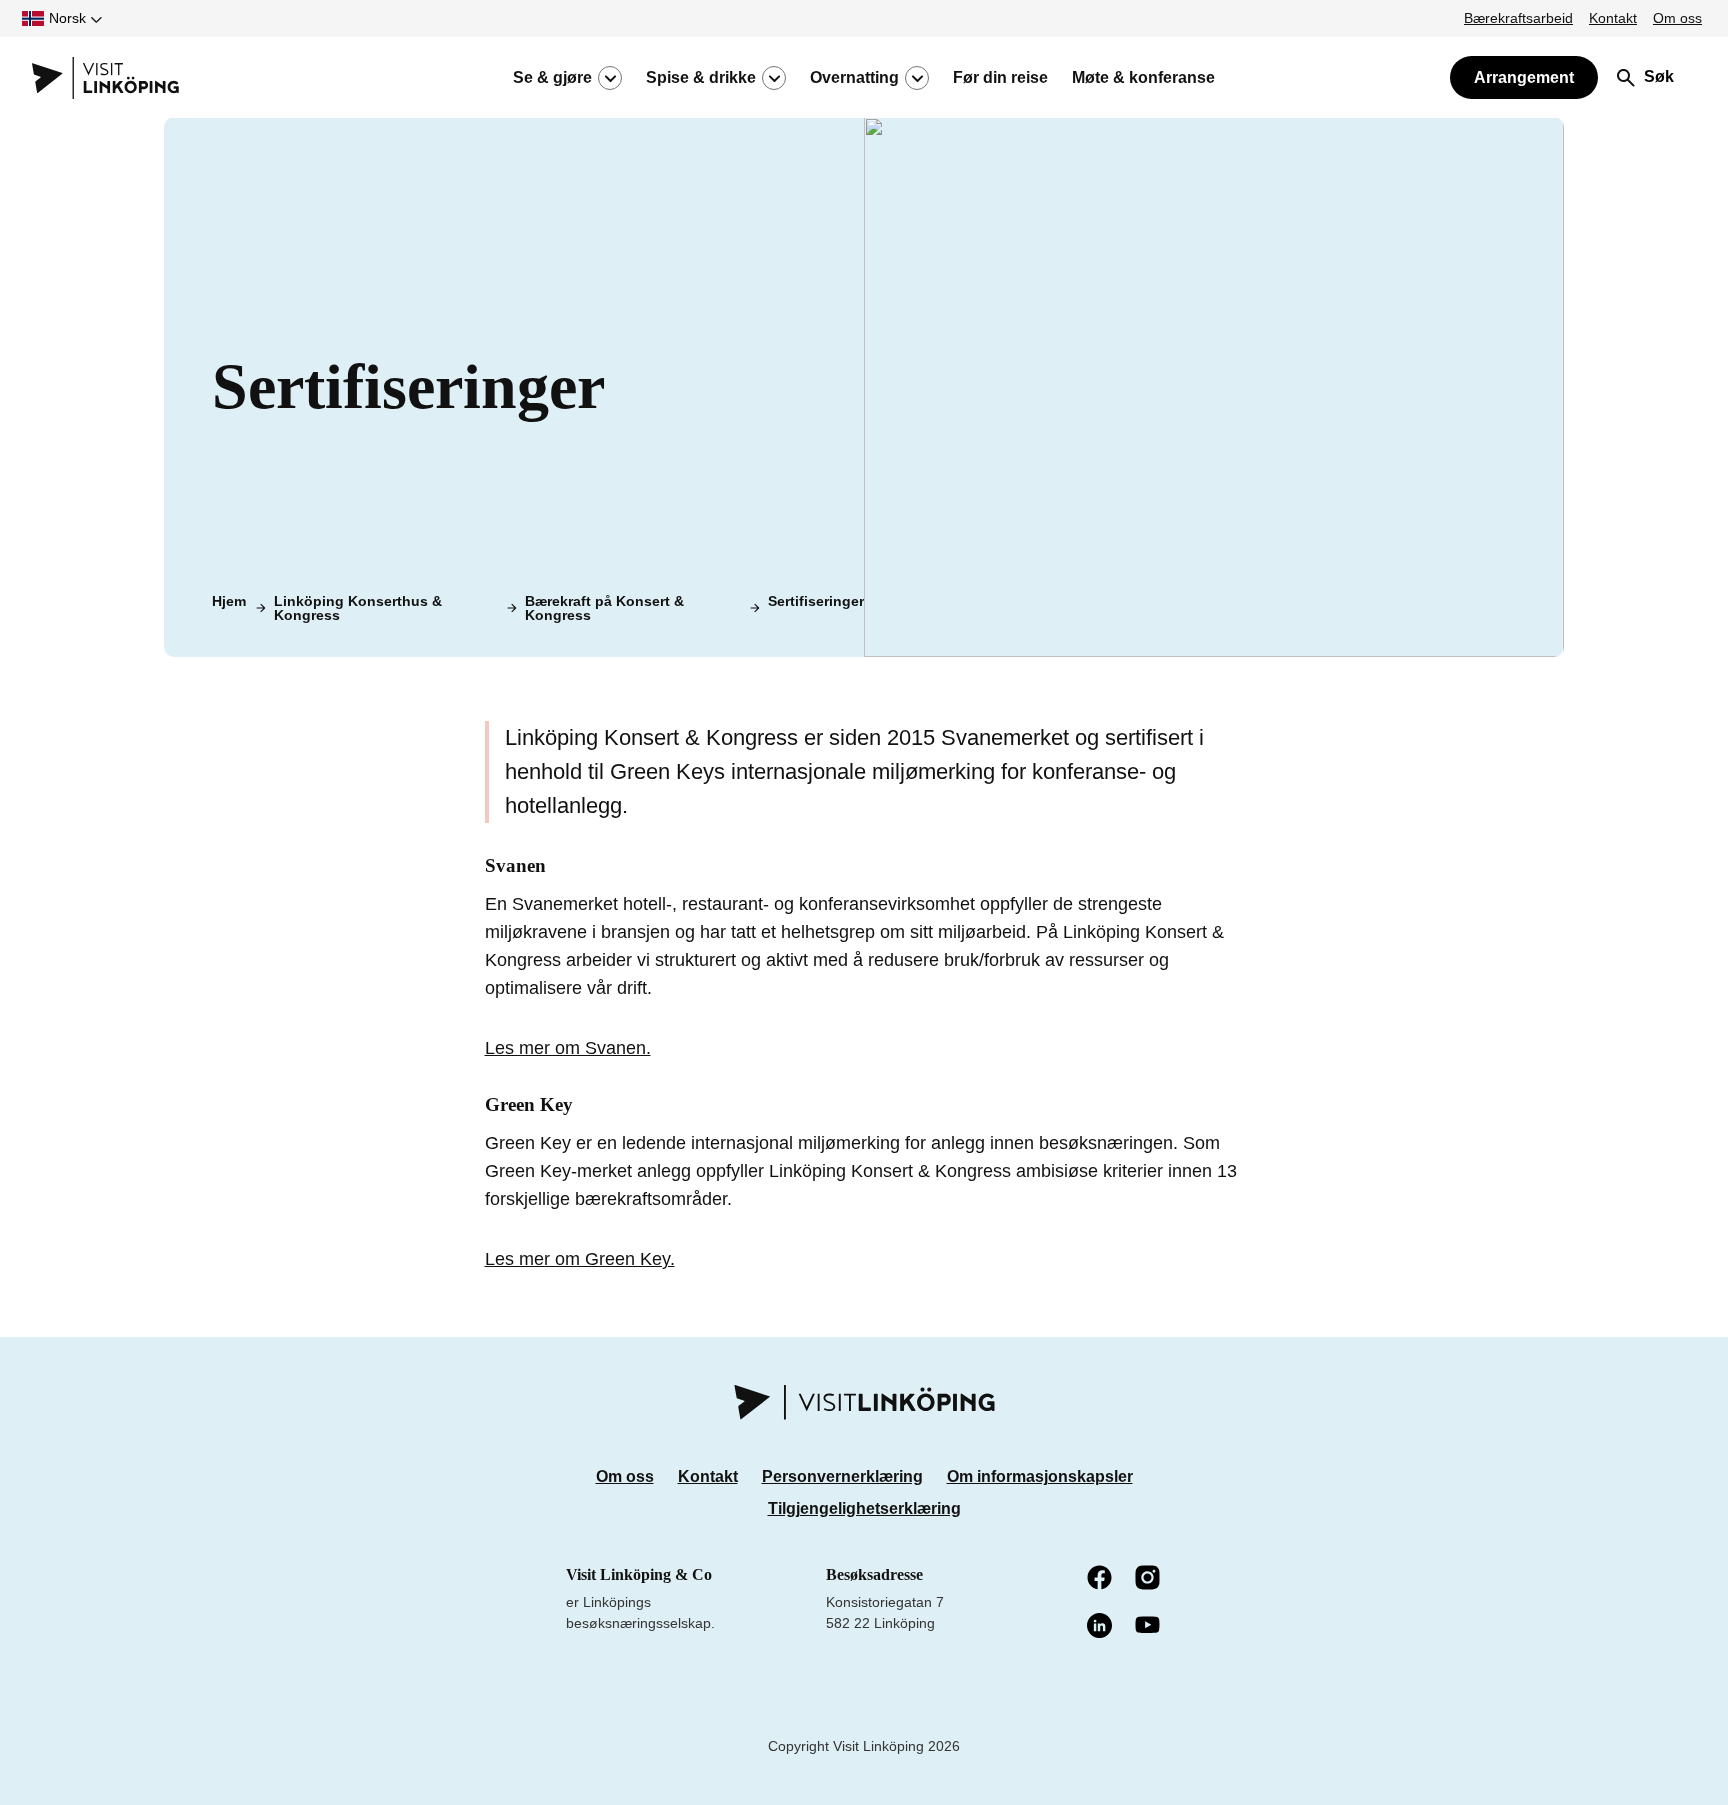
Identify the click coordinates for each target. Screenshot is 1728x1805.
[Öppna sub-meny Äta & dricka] (774, 78)
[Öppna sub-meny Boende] (917, 78)
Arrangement (1524, 77)
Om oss (1677, 18)
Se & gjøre (552, 78)
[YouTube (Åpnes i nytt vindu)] (1149, 1626)
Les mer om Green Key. (580, 1259)
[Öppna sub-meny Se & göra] (610, 78)
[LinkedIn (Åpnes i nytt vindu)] (1101, 1627)
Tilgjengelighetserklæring (864, 1508)
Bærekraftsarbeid (1518, 18)
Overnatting (854, 78)
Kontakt (1613, 18)
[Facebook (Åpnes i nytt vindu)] (1101, 1579)
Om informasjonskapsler (1040, 1476)
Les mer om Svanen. (568, 1048)
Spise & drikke (701, 78)
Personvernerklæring (842, 1476)
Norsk (67, 18)
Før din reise (1000, 78)
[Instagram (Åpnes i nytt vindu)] (1149, 1579)
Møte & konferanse (1143, 78)
